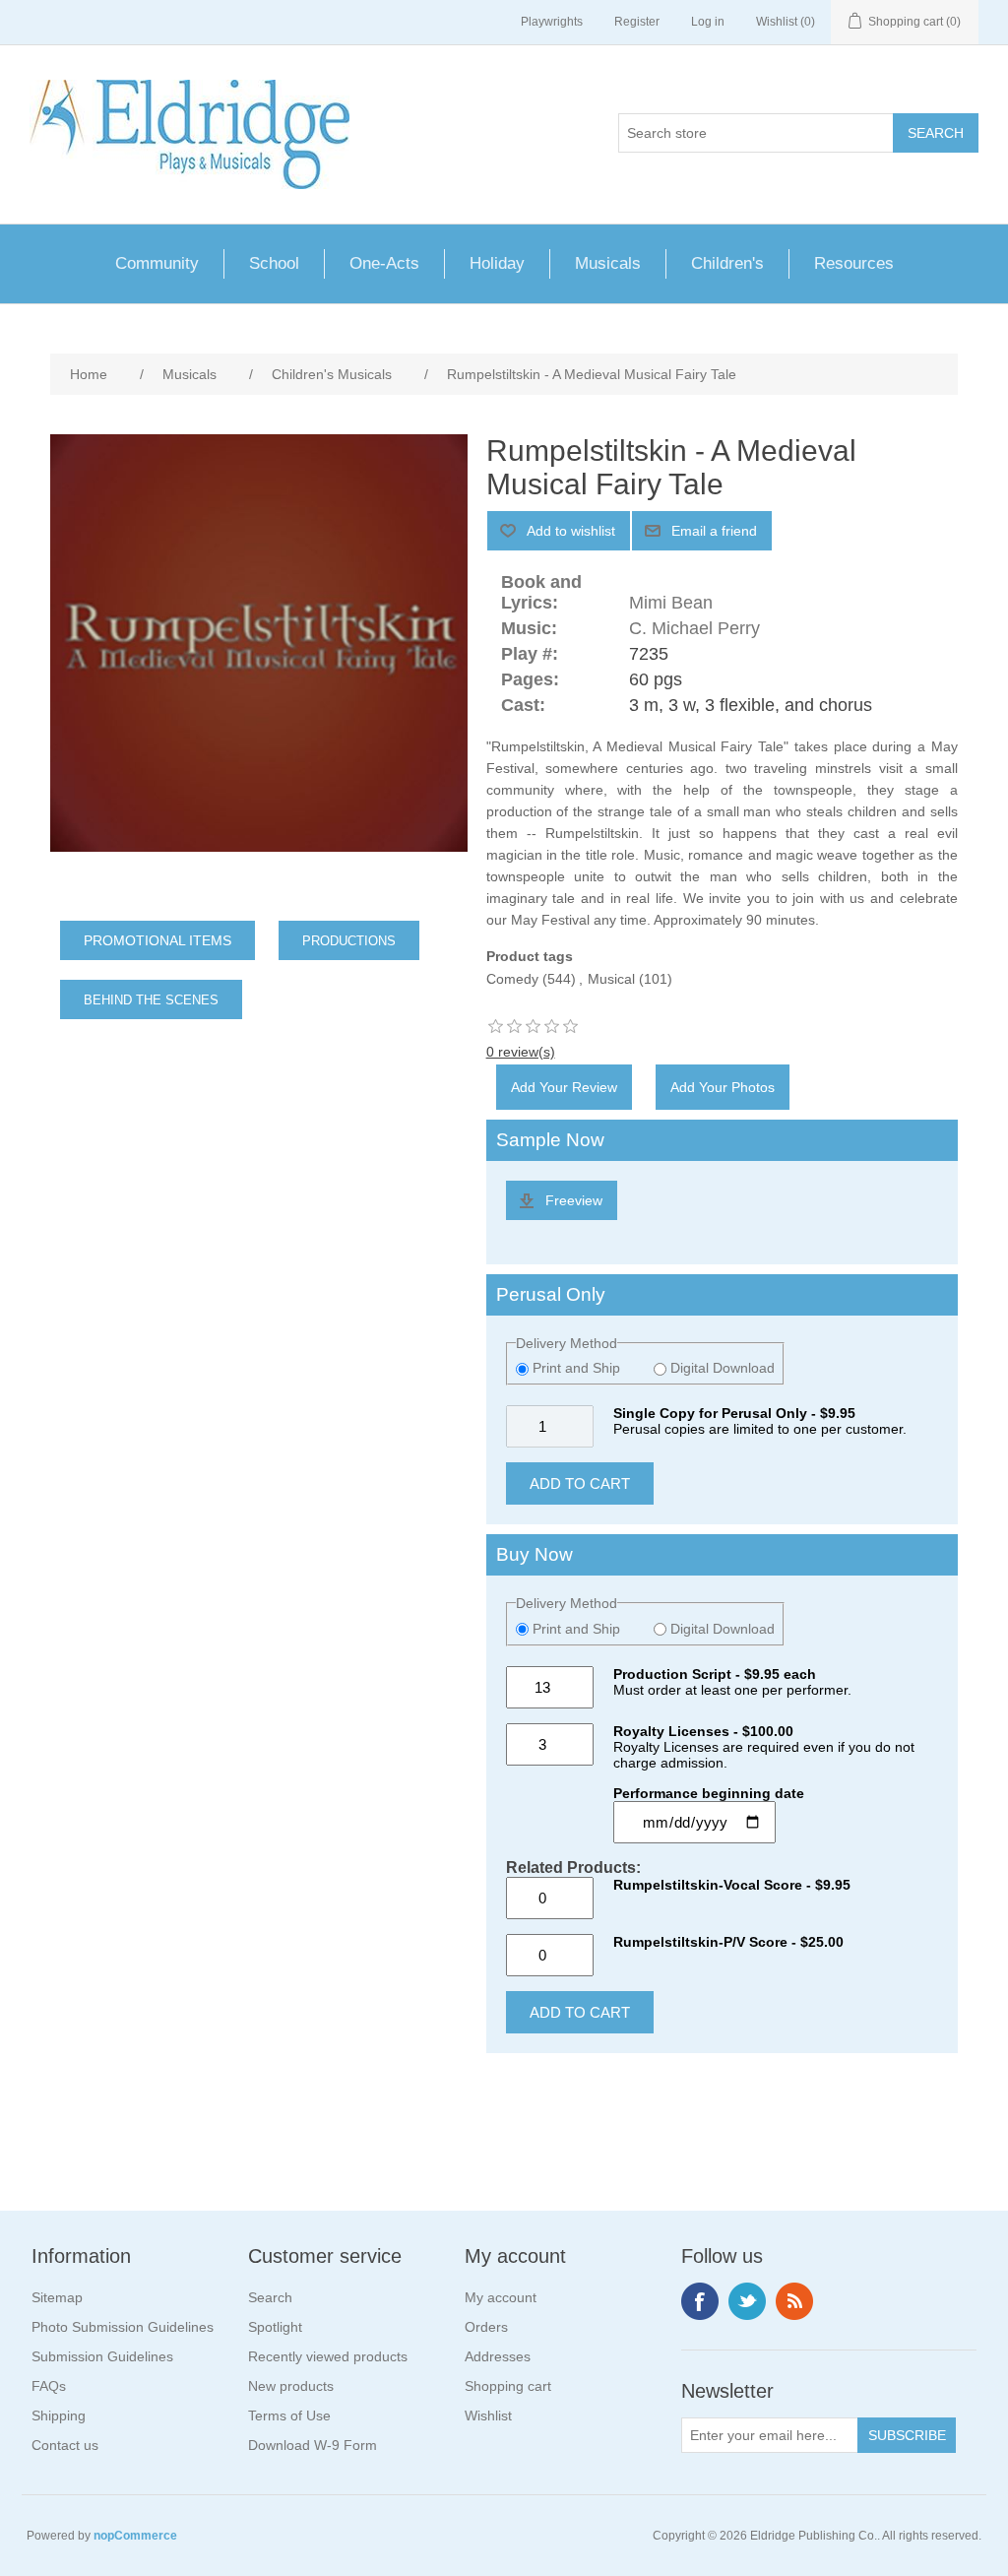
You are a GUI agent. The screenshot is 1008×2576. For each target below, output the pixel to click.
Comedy (512, 979)
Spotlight (275, 2327)
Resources (854, 263)
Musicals (608, 263)
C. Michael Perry (694, 628)
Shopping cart (508, 2386)
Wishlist (488, 2415)
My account (501, 2297)
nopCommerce (135, 2536)
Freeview (574, 1200)
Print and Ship (576, 1368)
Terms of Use (289, 2415)
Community (157, 263)
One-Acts (384, 263)
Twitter (747, 2301)
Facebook (700, 2301)
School (274, 263)
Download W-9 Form (313, 2445)
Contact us (65, 2445)
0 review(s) (521, 1052)
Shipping (59, 2415)
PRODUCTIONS (349, 941)
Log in (708, 22)
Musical (611, 979)
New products (291, 2386)
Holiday (497, 263)
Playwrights (552, 22)
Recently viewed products (328, 2356)
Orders (486, 2327)
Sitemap (57, 2297)
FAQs (49, 2386)
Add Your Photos (723, 1087)
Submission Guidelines (102, 2356)
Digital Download (721, 1368)
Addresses (498, 2356)
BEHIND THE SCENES (151, 1000)
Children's (727, 263)
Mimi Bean (671, 603)
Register (637, 22)
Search (270, 2297)
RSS (794, 2301)
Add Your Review (564, 1087)
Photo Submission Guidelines (123, 2327)
